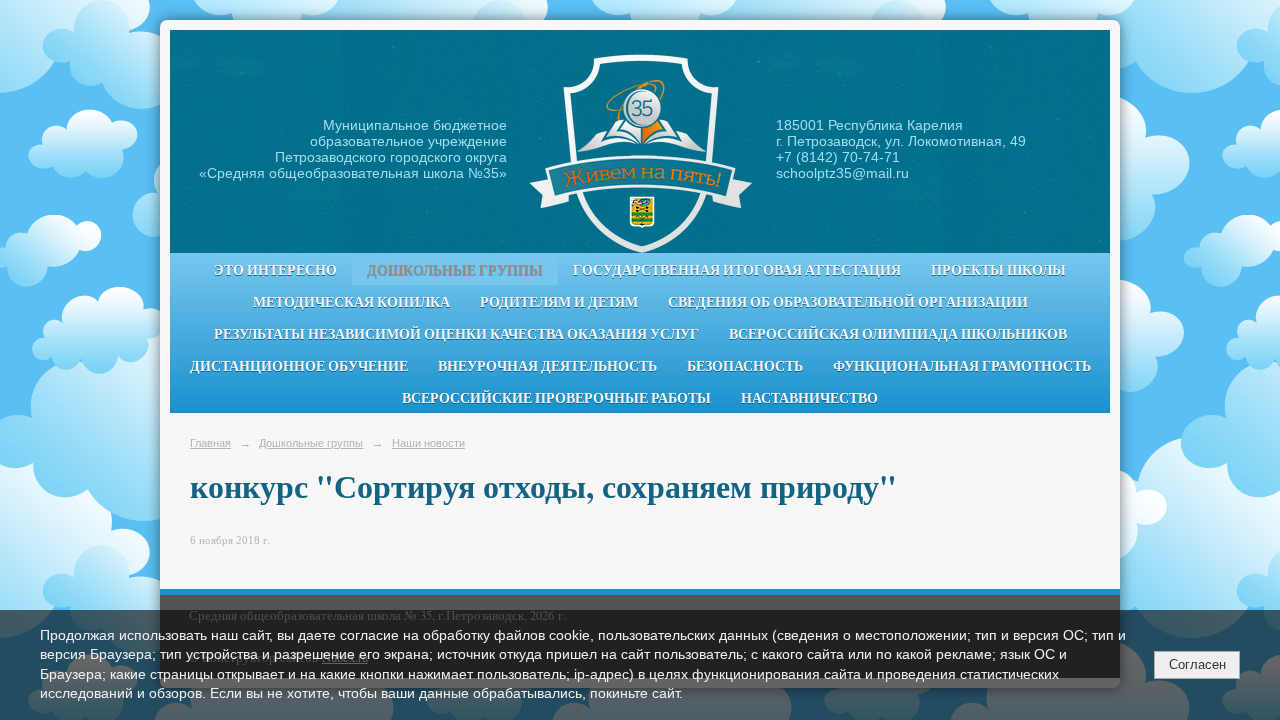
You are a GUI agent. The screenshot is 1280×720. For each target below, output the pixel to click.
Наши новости (428, 443)
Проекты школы (998, 270)
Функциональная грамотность (962, 366)
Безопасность (745, 366)
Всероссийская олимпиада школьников (898, 334)
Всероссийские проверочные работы (556, 398)
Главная (210, 443)
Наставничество (809, 398)
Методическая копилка (351, 302)
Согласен (1197, 664)
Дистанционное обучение (299, 366)
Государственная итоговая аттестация (737, 270)
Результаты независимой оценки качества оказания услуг (456, 334)
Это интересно (275, 270)
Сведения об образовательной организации (848, 302)
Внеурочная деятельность (547, 366)
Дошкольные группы (455, 270)
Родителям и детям (559, 302)
